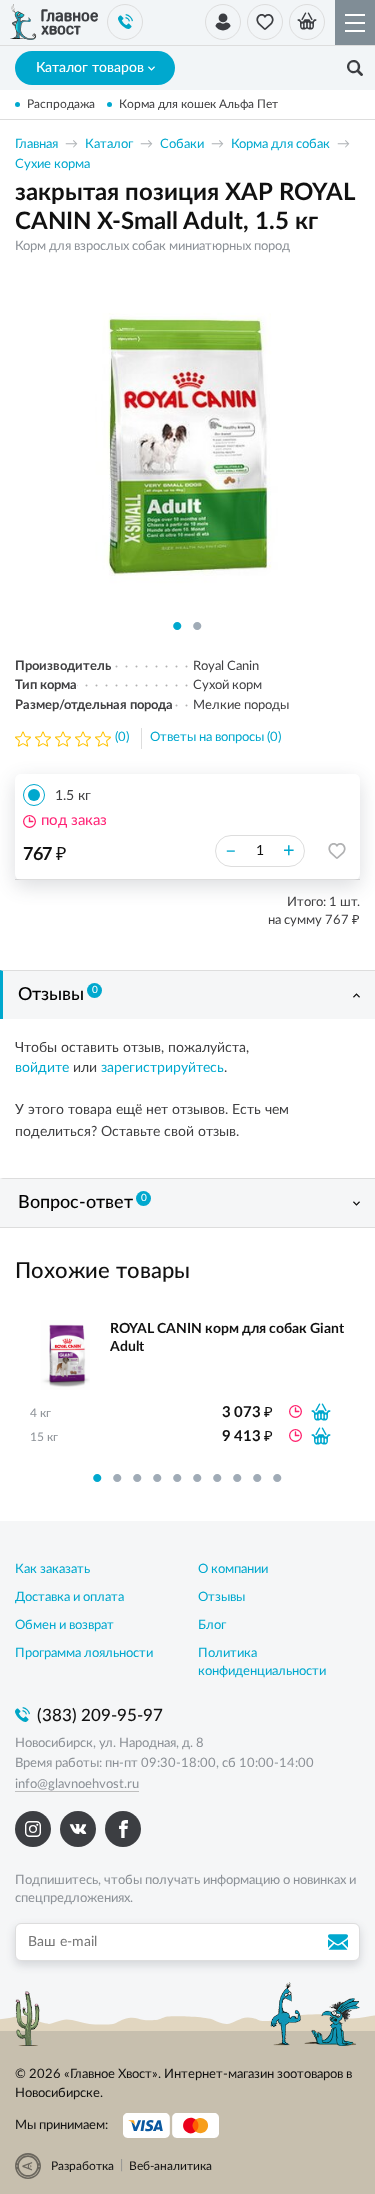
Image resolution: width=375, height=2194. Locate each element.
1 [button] (178, 626)
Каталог (109, 144)
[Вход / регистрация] (223, 22)
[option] (187, 445)
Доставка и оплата (69, 1597)
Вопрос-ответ (82, 1203)
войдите (42, 1068)
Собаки (182, 144)
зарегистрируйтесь (162, 1068)
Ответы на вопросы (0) (215, 737)
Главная (36, 144)
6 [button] (198, 1478)
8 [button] (238, 1478)
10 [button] (278, 1478)
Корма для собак (280, 144)
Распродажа (61, 104)
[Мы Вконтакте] (78, 1829)
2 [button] (198, 626)
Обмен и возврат (64, 1625)
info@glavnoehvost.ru (77, 1784)
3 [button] (138, 1478)
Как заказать (52, 1569)
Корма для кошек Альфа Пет (198, 104)
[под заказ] (321, 1412)
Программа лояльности (84, 1653)
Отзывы (58, 995)
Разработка (82, 2166)
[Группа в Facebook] (123, 1829)
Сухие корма (52, 164)
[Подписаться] (341, 1942)
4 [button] (158, 1478)
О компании (233, 1569)
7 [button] (218, 1478)
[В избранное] (337, 851)
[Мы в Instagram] (33, 1829)
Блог (212, 1625)
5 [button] (178, 1478)
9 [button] (258, 1478)
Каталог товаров (90, 68)
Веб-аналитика (170, 2166)
